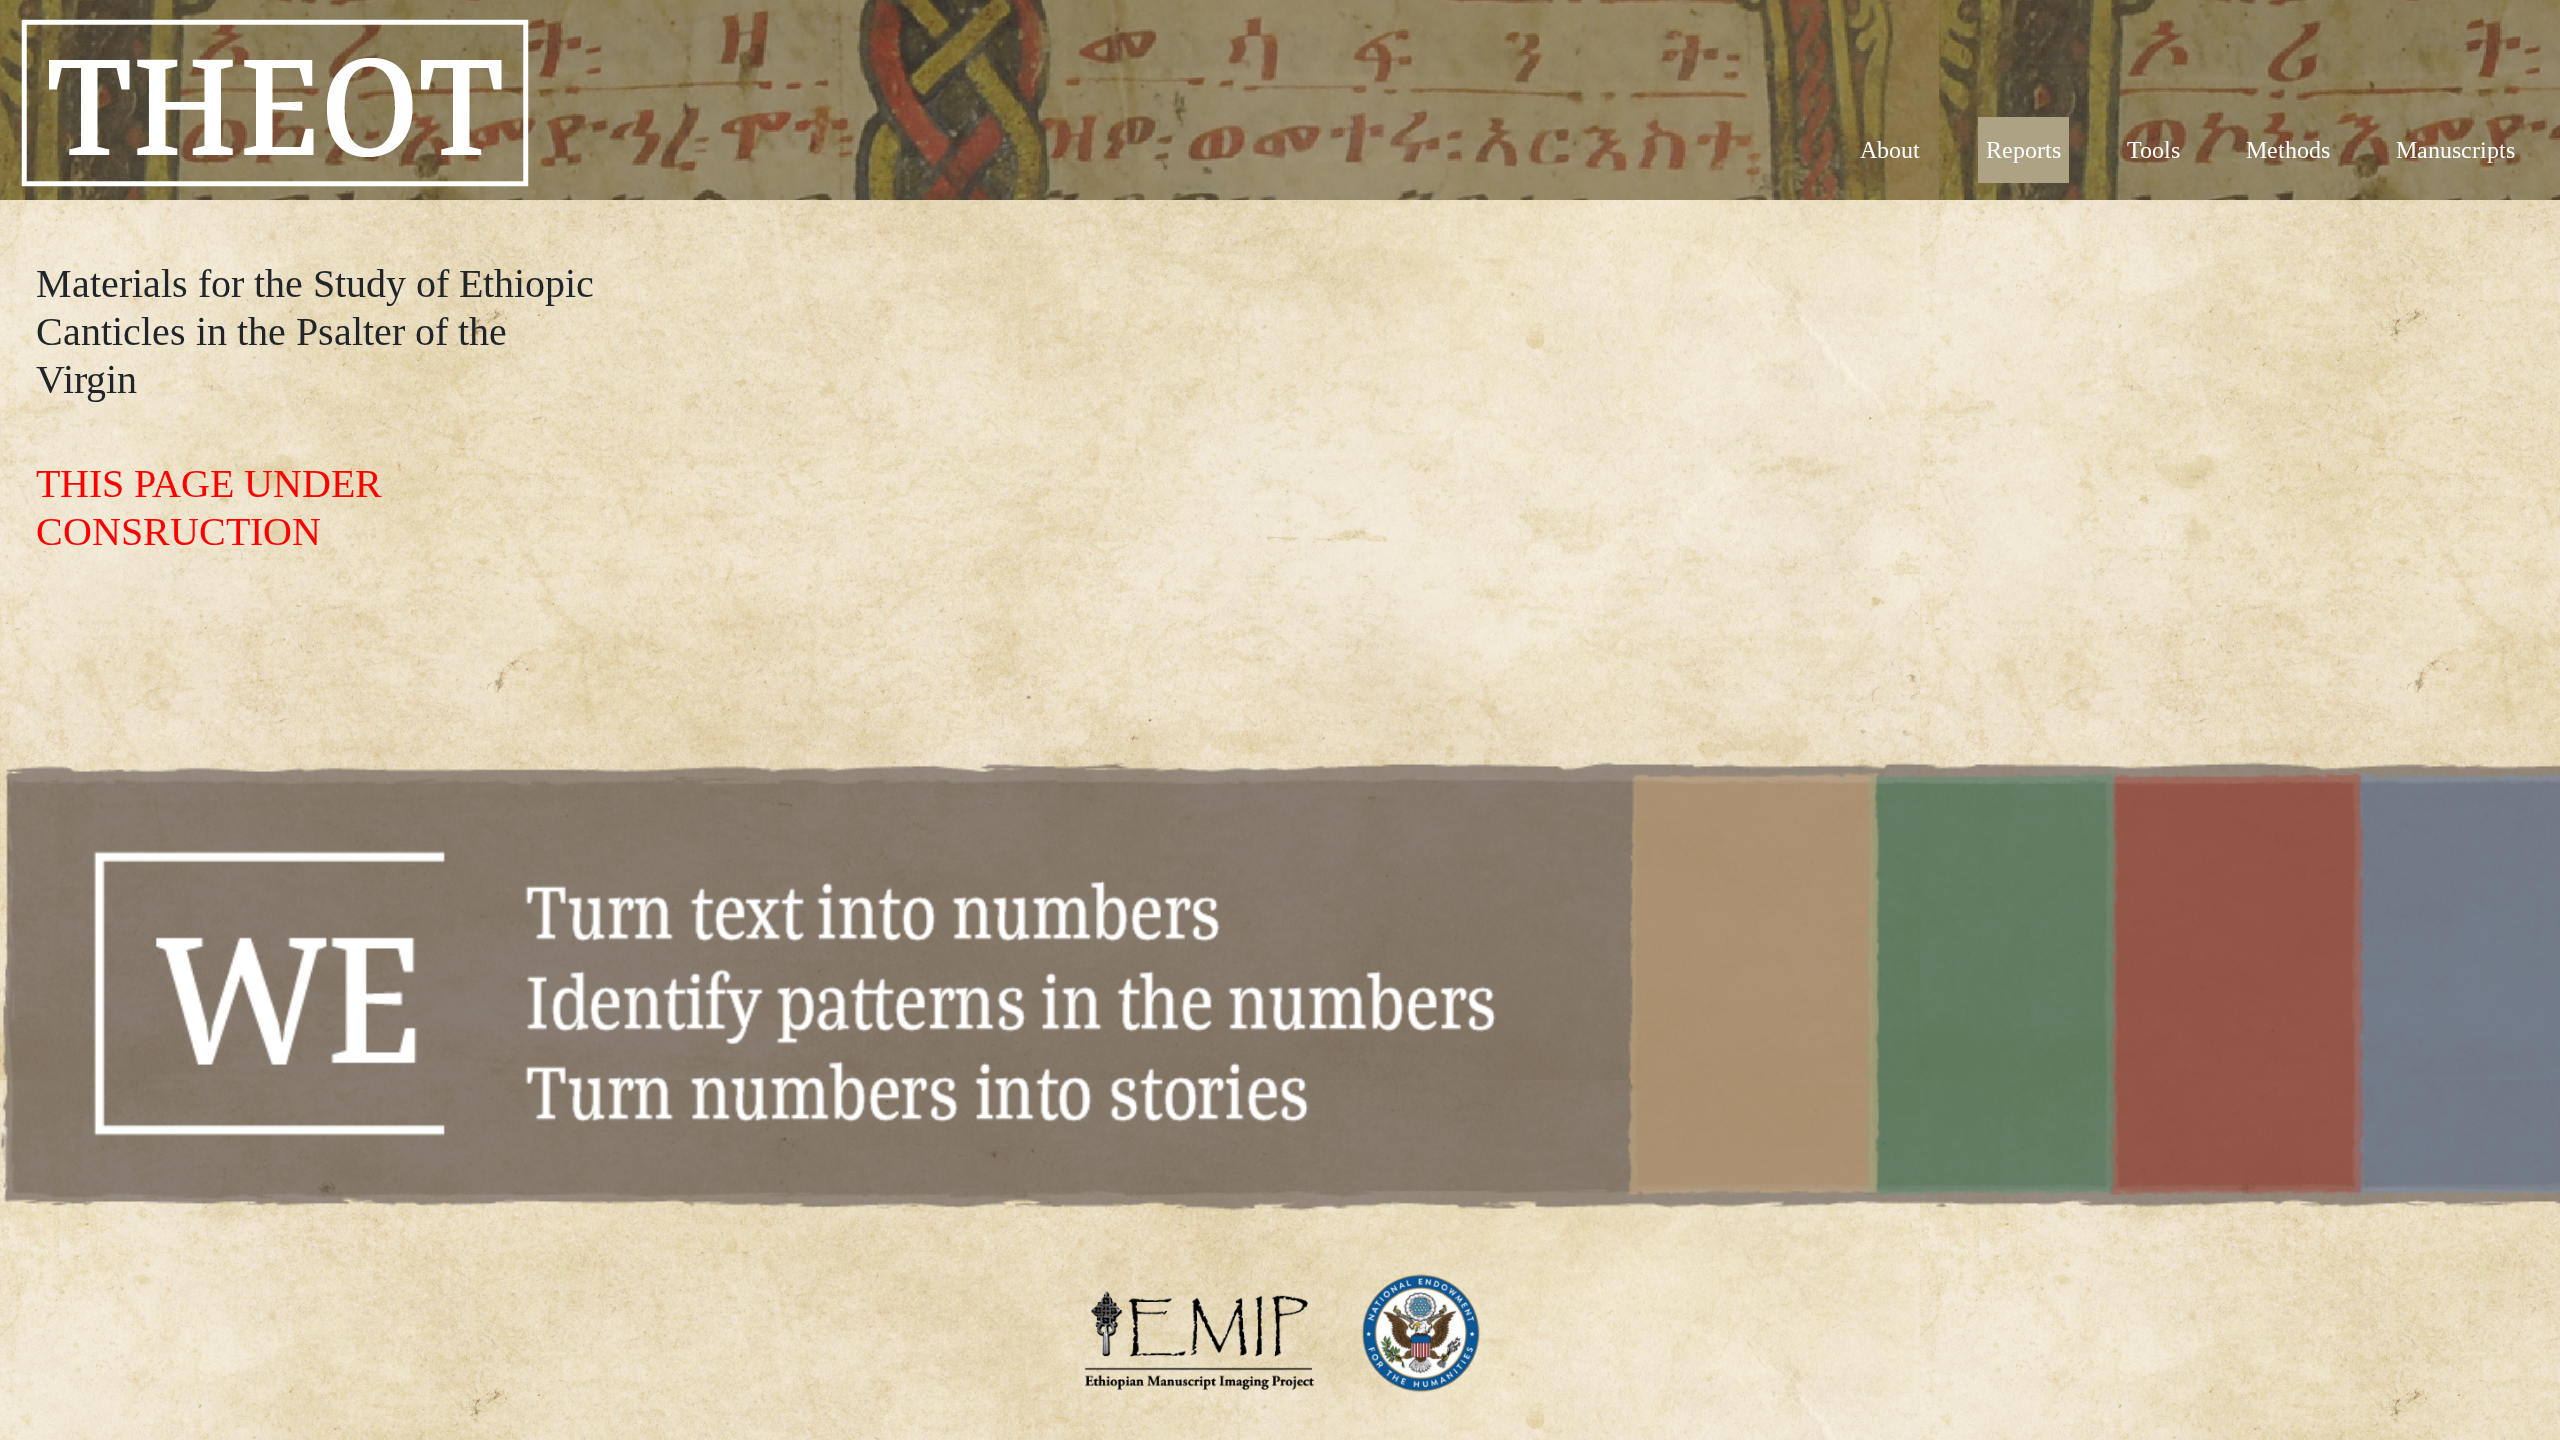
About (1890, 150)
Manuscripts (2455, 150)
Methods (2288, 150)
